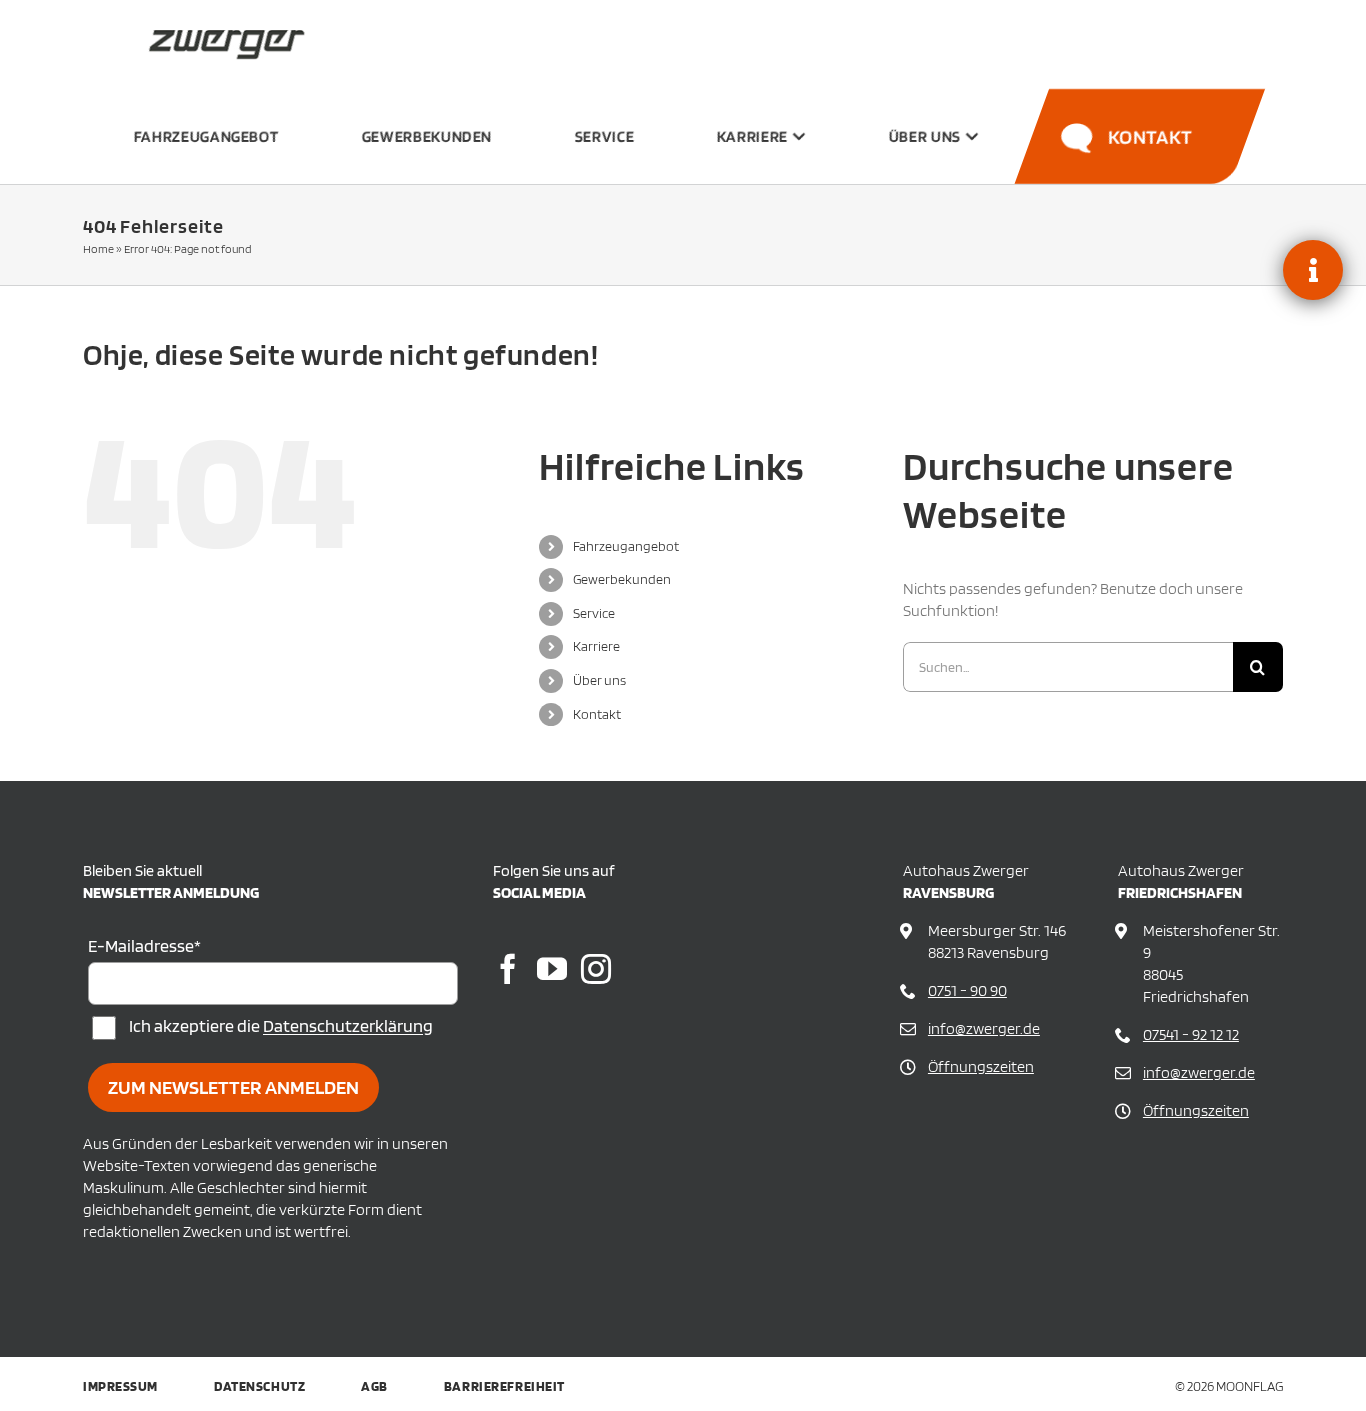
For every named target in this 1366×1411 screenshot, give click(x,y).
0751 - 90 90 (967, 990)
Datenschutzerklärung (348, 1026)
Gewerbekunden (622, 579)
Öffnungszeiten (981, 1066)
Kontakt (597, 714)
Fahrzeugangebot (626, 546)
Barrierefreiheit (504, 1386)
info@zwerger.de (984, 1028)
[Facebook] (508, 969)
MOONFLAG (1249, 1386)
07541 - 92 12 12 (1191, 1034)
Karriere (596, 646)
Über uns (599, 680)
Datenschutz (259, 1386)
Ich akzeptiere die (281, 1026)
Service (594, 613)
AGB (374, 1386)
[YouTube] (552, 969)
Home (98, 248)
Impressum (120, 1386)
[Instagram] (596, 969)
